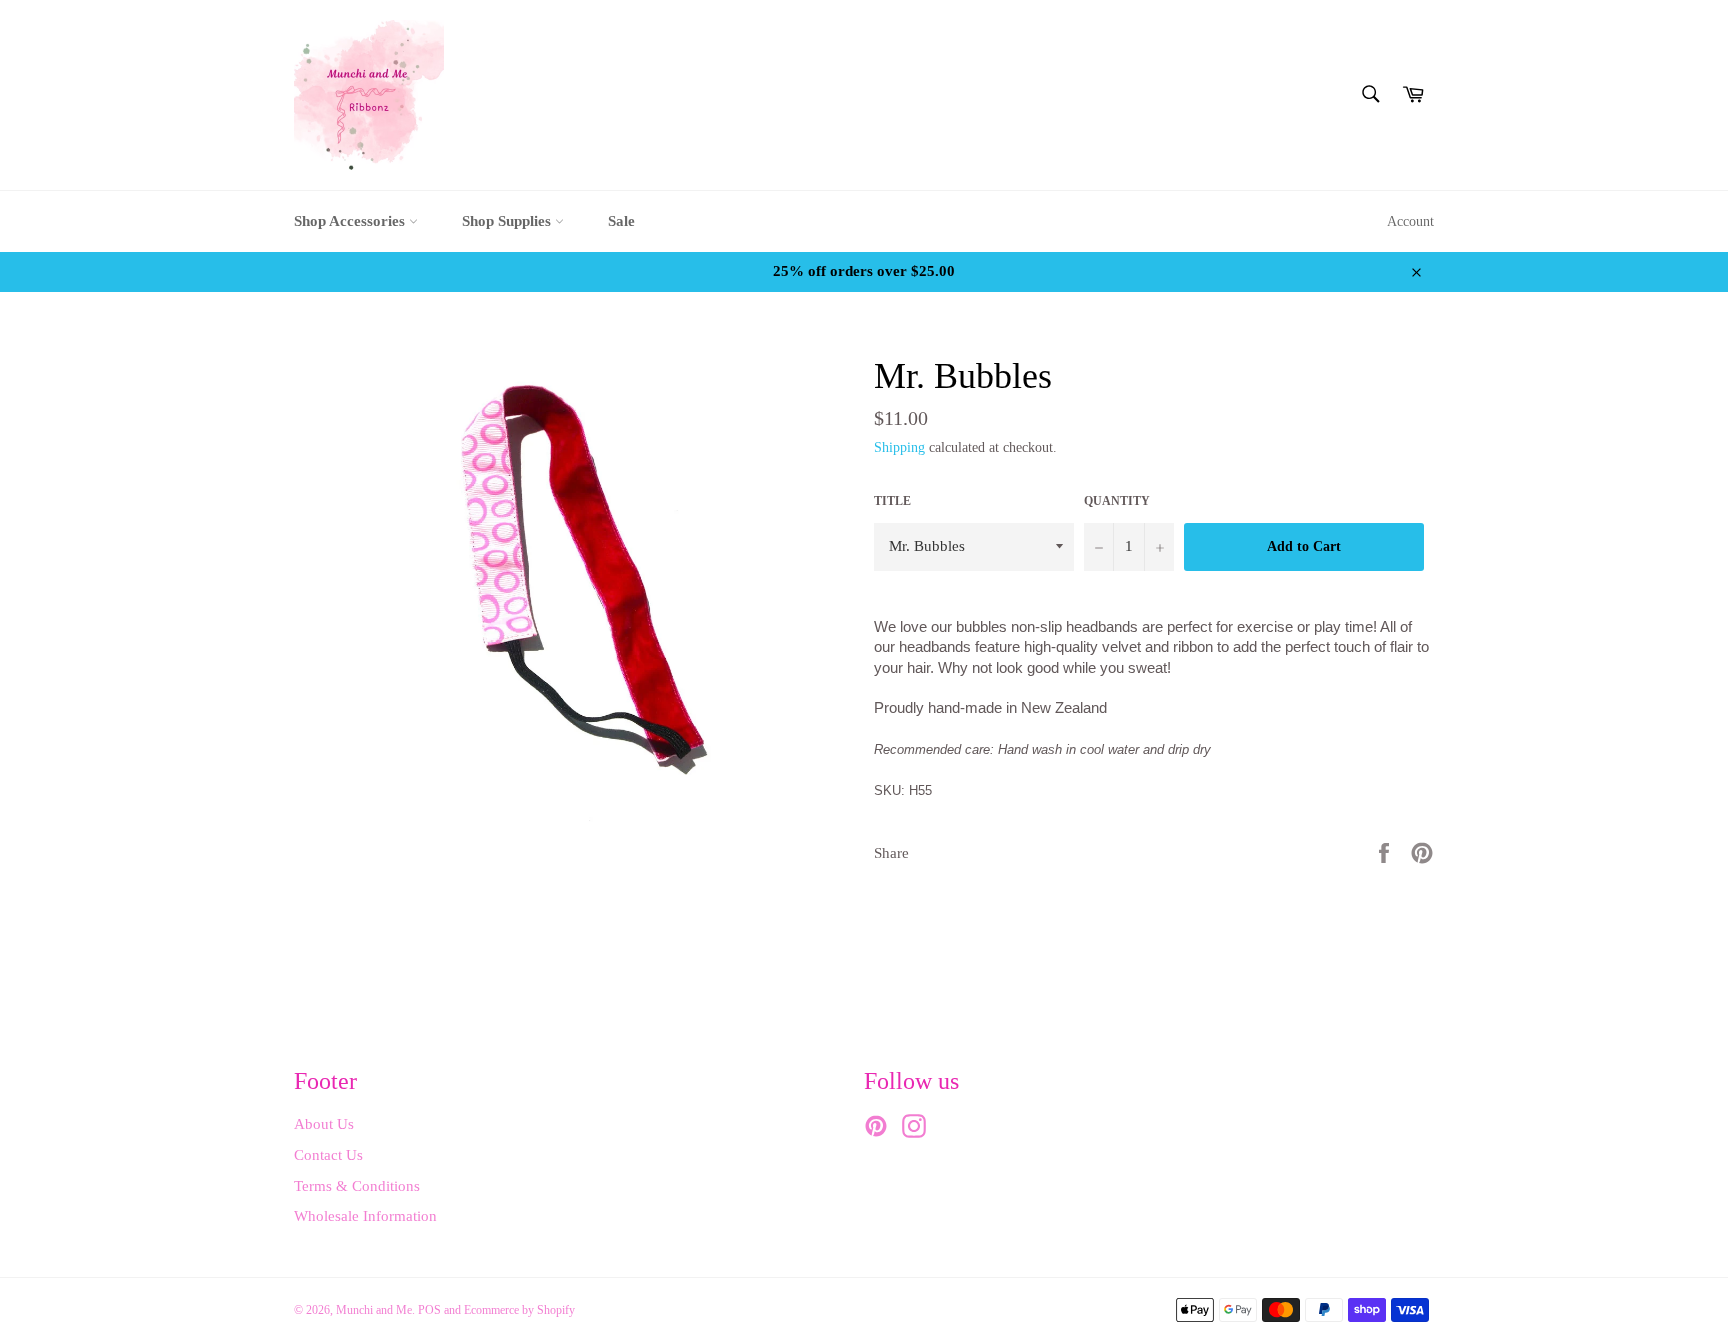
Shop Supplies (508, 221)
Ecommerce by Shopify (519, 1310)
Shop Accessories (351, 221)
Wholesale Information (365, 1216)
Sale (621, 221)
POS (429, 1310)
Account (1410, 221)
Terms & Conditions (357, 1186)
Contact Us (328, 1155)
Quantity (1117, 501)
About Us (324, 1124)
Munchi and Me (374, 1310)
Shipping (899, 447)
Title (892, 501)
